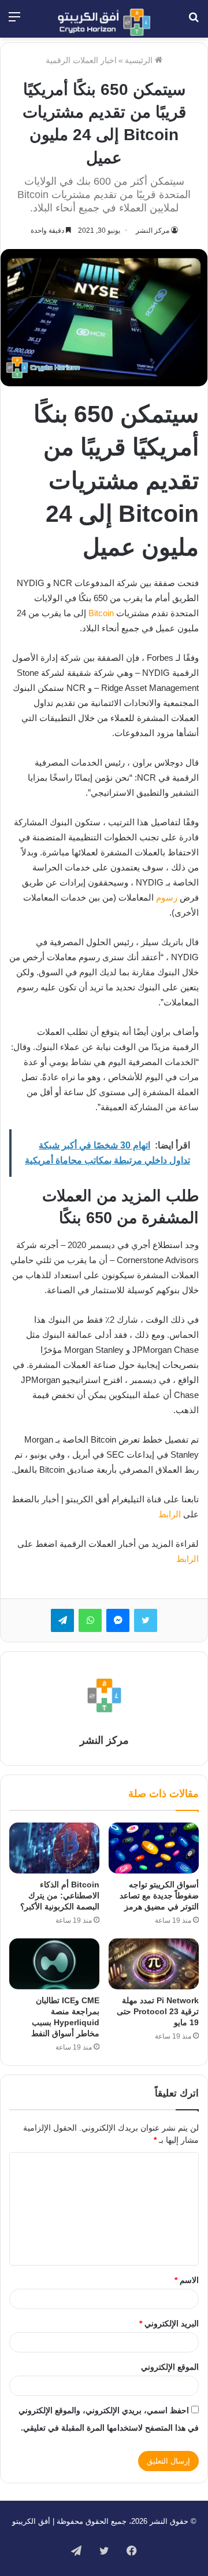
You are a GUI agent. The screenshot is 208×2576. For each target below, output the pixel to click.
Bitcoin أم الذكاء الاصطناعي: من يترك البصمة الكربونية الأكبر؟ (60, 1896)
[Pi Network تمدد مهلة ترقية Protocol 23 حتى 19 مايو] (154, 1964)
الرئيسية (140, 60)
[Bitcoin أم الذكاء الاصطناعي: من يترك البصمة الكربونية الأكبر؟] (54, 1848)
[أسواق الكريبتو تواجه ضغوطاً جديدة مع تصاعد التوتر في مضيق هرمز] (154, 1848)
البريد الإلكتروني (169, 2323)
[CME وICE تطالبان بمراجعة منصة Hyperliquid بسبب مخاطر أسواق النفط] (54, 1964)
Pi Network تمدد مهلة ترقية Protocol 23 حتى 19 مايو (158, 2011)
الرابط (170, 1514)
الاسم (187, 2280)
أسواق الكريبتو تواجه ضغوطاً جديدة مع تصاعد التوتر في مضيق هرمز (159, 1896)
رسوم (167, 897)
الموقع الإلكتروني (170, 2367)
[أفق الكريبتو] (104, 22)
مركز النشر (153, 230)
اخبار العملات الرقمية (81, 60)
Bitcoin (101, 613)
